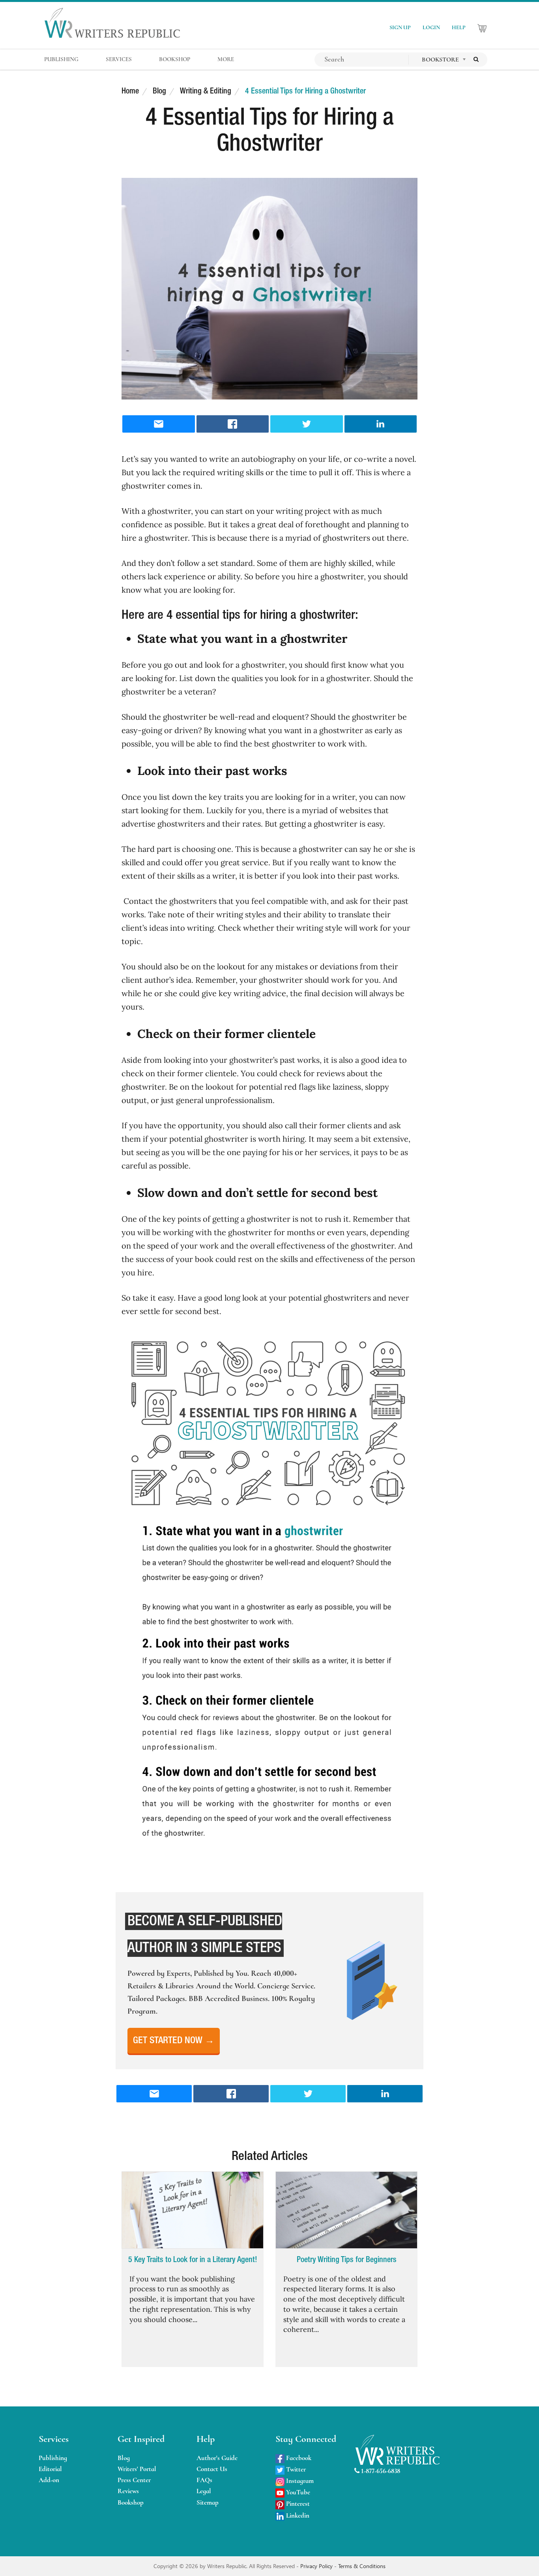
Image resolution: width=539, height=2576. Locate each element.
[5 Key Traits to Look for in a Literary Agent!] (193, 2210)
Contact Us (212, 2469)
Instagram (299, 2481)
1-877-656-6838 (380, 2471)
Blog (159, 91)
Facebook (298, 2458)
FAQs (204, 2480)
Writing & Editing (206, 91)
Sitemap (208, 2502)
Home (130, 91)
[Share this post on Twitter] (307, 424)
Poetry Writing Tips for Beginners (347, 2260)
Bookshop (131, 2502)
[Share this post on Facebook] (233, 424)
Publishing (53, 2458)
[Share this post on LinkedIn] (381, 424)
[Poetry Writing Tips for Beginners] (346, 2210)
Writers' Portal (137, 2469)
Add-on (49, 2480)
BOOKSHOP (175, 59)
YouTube (297, 2492)
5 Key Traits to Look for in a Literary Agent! (193, 2260)
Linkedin (297, 2515)
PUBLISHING (61, 59)
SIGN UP (400, 27)
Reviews (128, 2491)
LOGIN (431, 27)
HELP (459, 27)
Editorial (50, 2469)
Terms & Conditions (362, 2566)
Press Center (134, 2480)
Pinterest (297, 2504)
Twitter (295, 2469)
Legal (204, 2491)
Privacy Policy (317, 2566)
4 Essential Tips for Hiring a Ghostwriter (305, 91)
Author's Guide (217, 2458)
